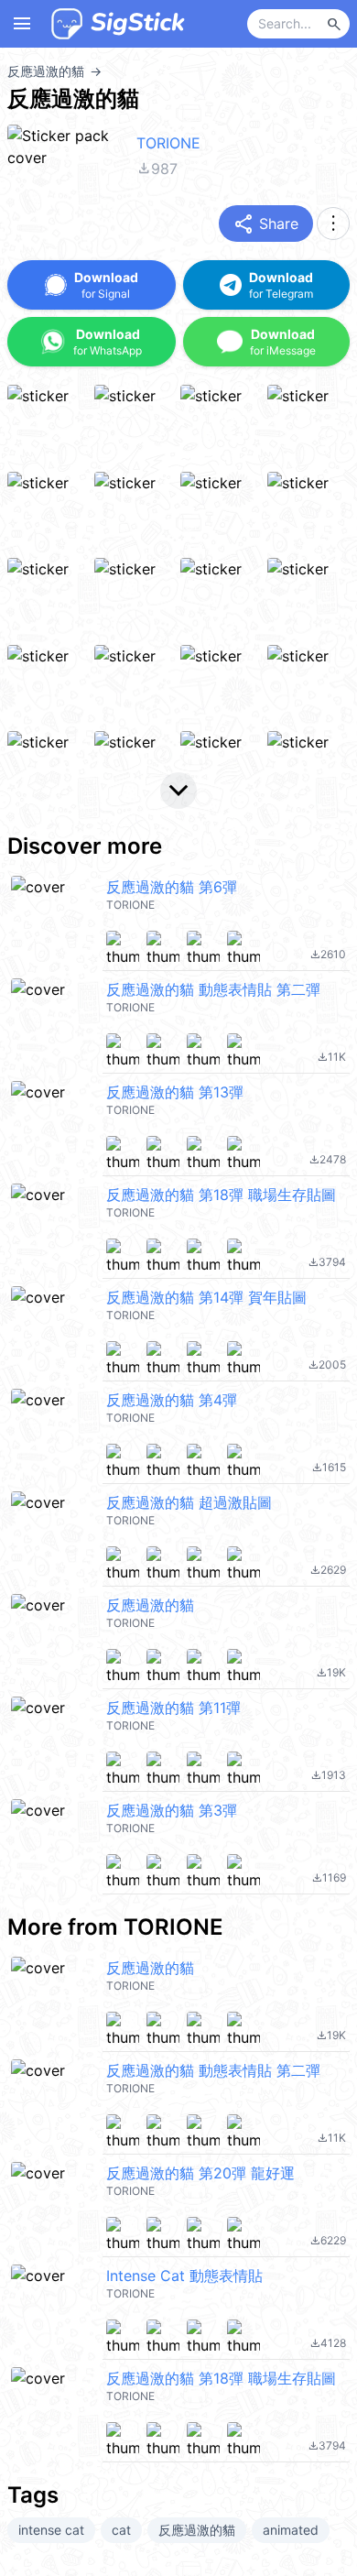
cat (121, 2530)
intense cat (51, 2530)
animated (291, 2530)
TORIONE (168, 143)
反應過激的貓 (197, 2530)
